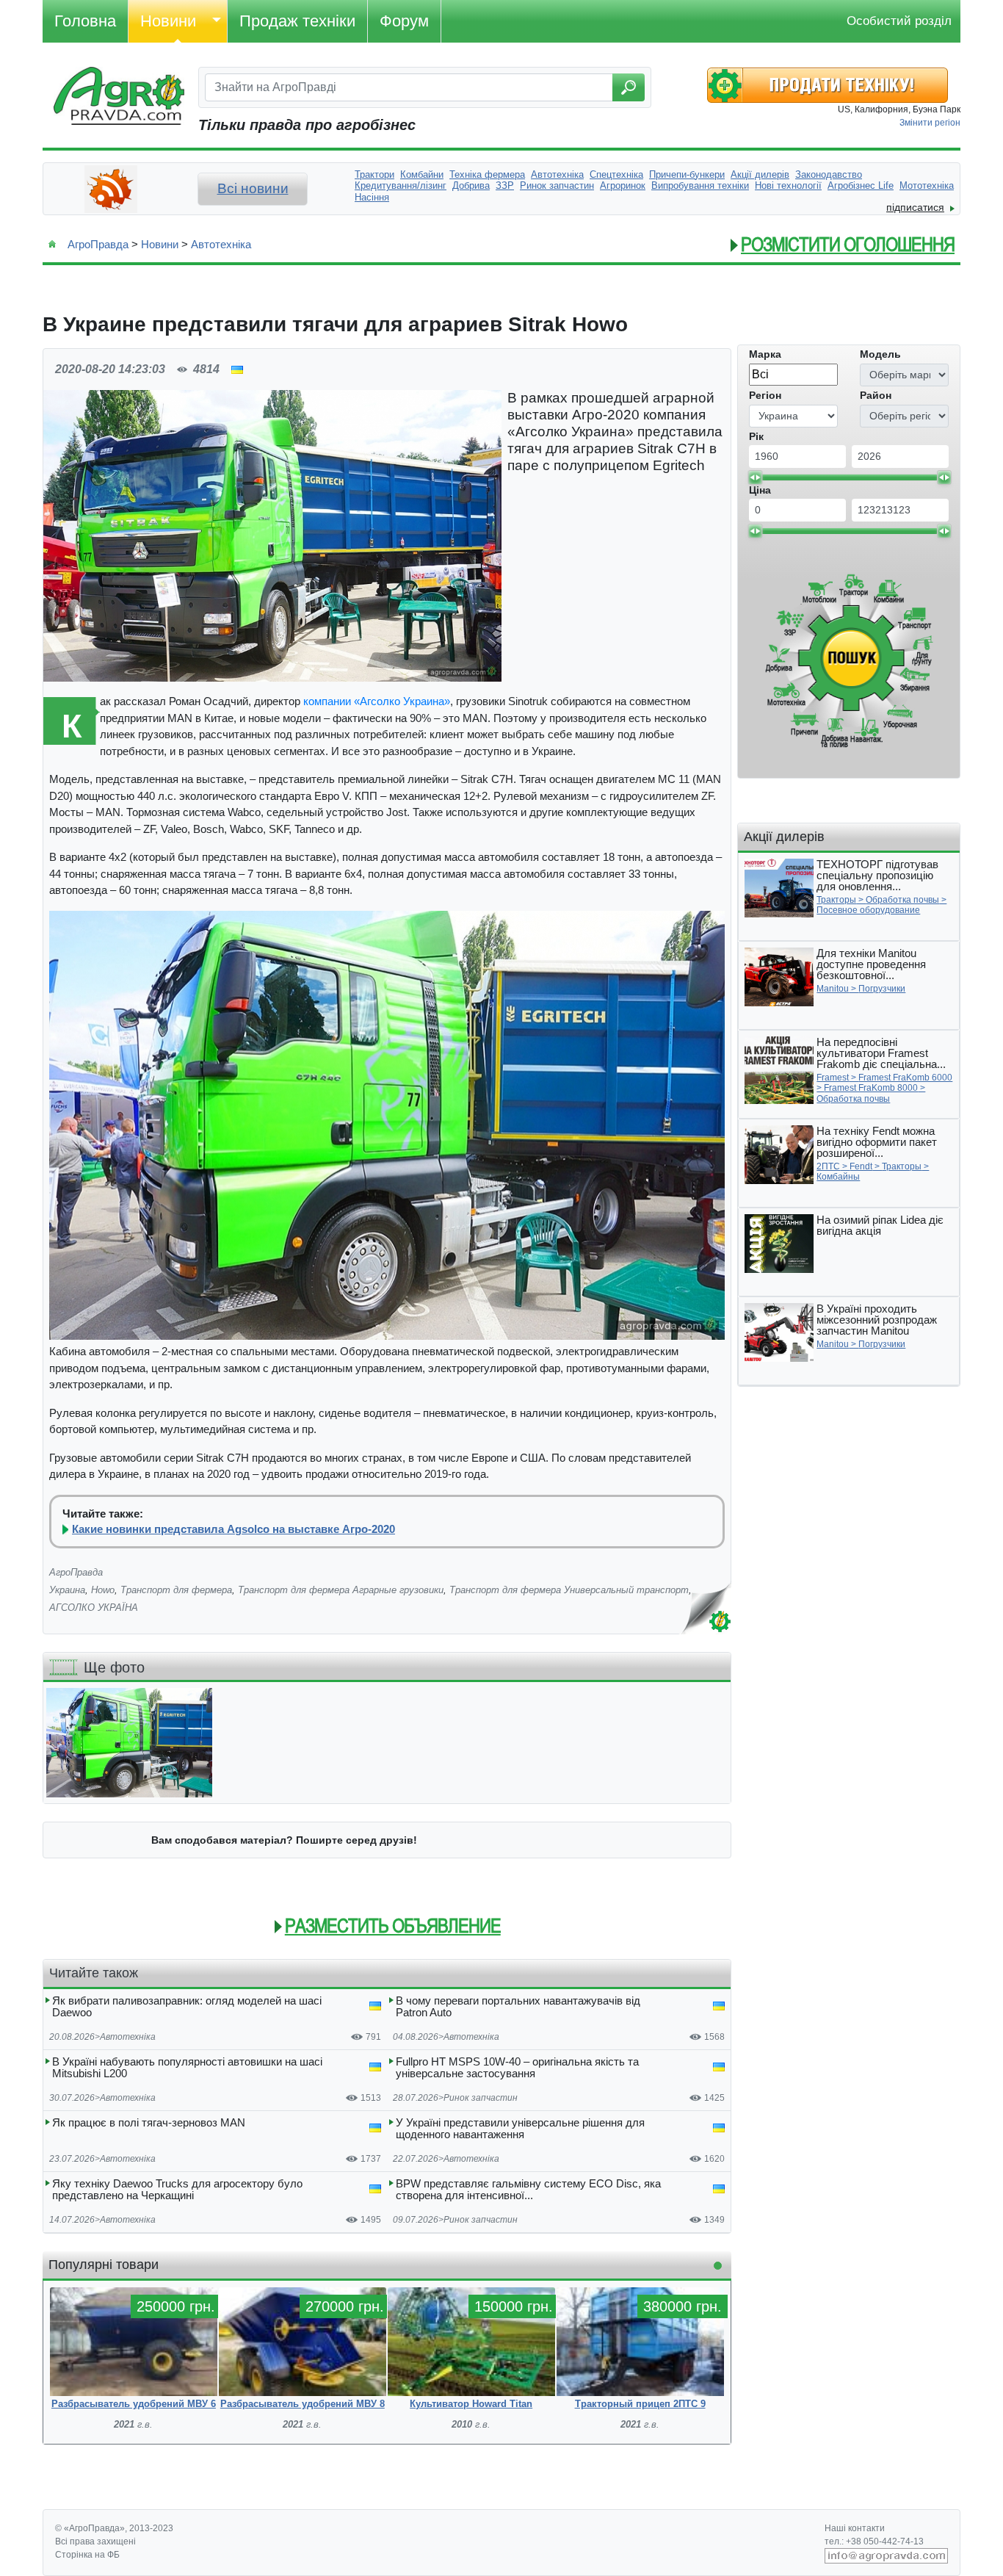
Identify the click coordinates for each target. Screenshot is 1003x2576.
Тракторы (836, 900)
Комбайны (838, 1177)
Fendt (861, 1166)
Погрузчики (882, 989)
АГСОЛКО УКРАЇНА (94, 1608)
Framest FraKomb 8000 (871, 1088)
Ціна (760, 490)
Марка (765, 354)
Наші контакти (855, 2528)
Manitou (833, 989)
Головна (85, 21)
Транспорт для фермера (176, 1590)
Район (876, 395)
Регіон (765, 395)
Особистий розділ (899, 21)
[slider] (755, 477)
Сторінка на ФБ (87, 2555)
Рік (756, 436)
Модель (880, 354)
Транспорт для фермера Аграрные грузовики (341, 1590)
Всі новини (253, 188)
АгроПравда (98, 244)
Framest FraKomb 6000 (905, 1078)
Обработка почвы (902, 900)
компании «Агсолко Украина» (377, 701)
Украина (67, 1590)
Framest (833, 1078)
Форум (404, 21)
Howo (103, 1590)
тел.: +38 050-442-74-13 (874, 2541)
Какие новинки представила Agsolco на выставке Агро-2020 (233, 1529)
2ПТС (828, 1166)
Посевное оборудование (868, 910)
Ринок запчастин (481, 2098)
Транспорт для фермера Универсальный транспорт (569, 1590)
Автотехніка (221, 244)
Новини (168, 21)
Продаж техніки (297, 21)
